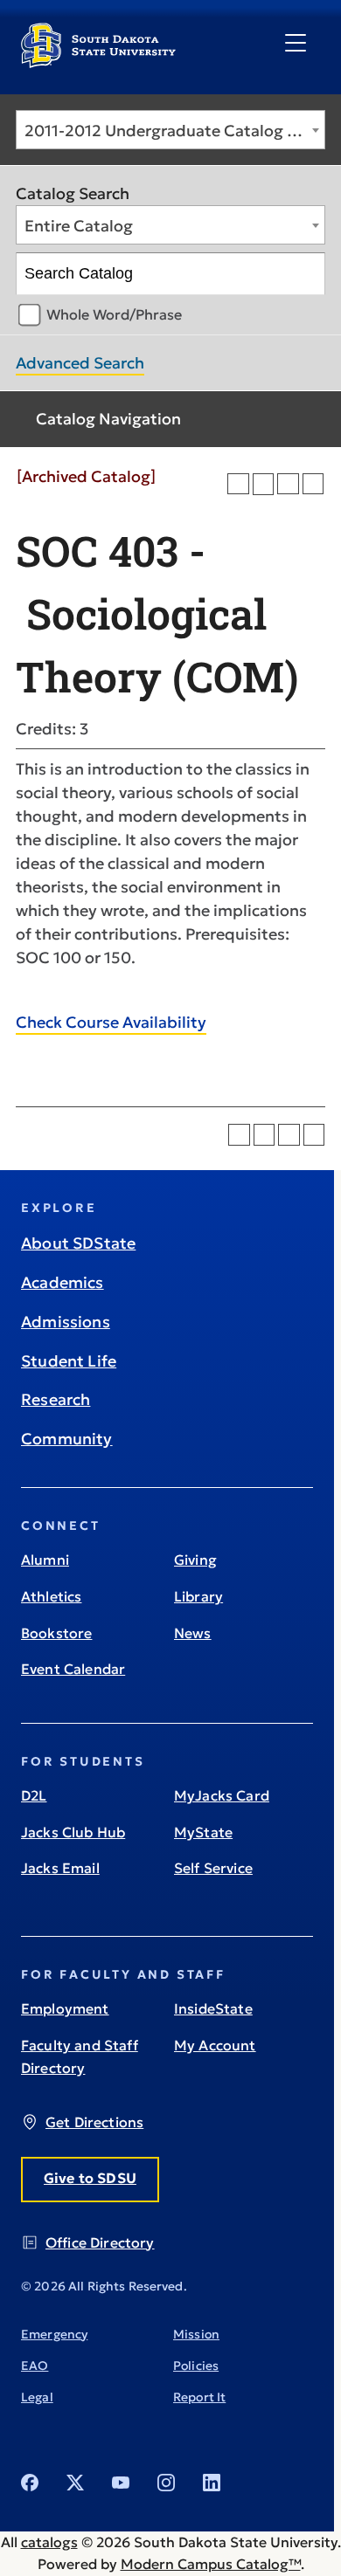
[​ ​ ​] (296, 44)
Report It (199, 2397)
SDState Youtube (121, 2483)
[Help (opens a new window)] (313, 484)
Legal (37, 2397)
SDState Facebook (30, 2483)
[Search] (305, 274)
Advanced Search (80, 363)
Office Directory (100, 2242)
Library (198, 1596)
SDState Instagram (166, 2483)
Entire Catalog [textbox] (79, 226)
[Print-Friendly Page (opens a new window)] (288, 484)
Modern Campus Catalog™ (211, 2564)
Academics (63, 1282)
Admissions (66, 1322)
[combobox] (170, 130)
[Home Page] (98, 61)
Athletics (51, 1596)
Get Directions (94, 2122)
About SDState (78, 1243)
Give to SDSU (90, 2178)
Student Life (69, 1361)
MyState (203, 1832)
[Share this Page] (264, 484)
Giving (195, 1560)
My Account (215, 2045)
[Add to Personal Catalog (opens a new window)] (238, 484)
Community (67, 1439)
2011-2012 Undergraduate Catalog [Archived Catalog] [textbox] (174, 131)
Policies (196, 2366)
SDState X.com (75, 2483)
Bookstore (56, 1633)
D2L (34, 1795)
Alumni (45, 1560)
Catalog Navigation (108, 419)
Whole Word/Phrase (114, 314)
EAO (35, 2366)
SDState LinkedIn (212, 2483)
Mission (196, 2334)
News (193, 1633)
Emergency (54, 2334)
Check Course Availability (111, 1022)
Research (56, 1399)
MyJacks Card (222, 1795)
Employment (65, 2008)
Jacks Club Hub (73, 1832)
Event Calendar (73, 1669)
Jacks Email (60, 1868)
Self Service (213, 1868)
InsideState (213, 2008)
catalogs (49, 2542)
